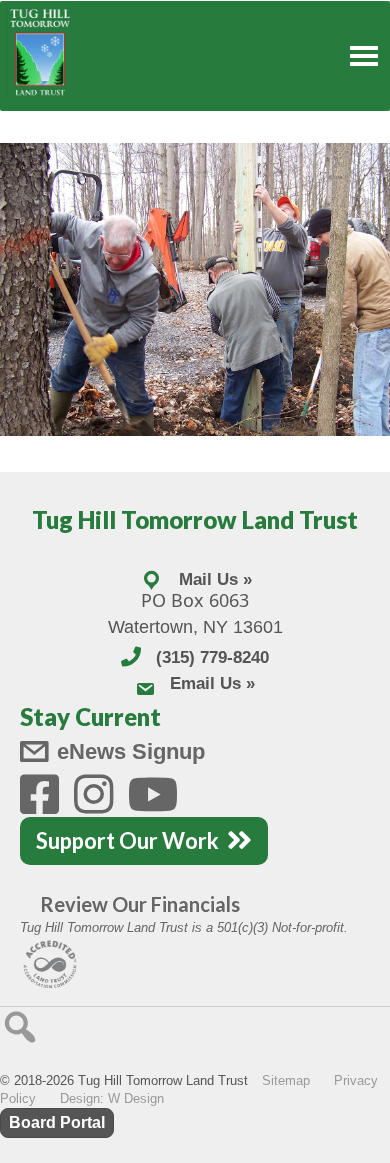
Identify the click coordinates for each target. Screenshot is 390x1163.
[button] (20, 1027)
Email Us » (212, 683)
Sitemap (286, 1080)
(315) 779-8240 (212, 657)
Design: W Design (112, 1098)
